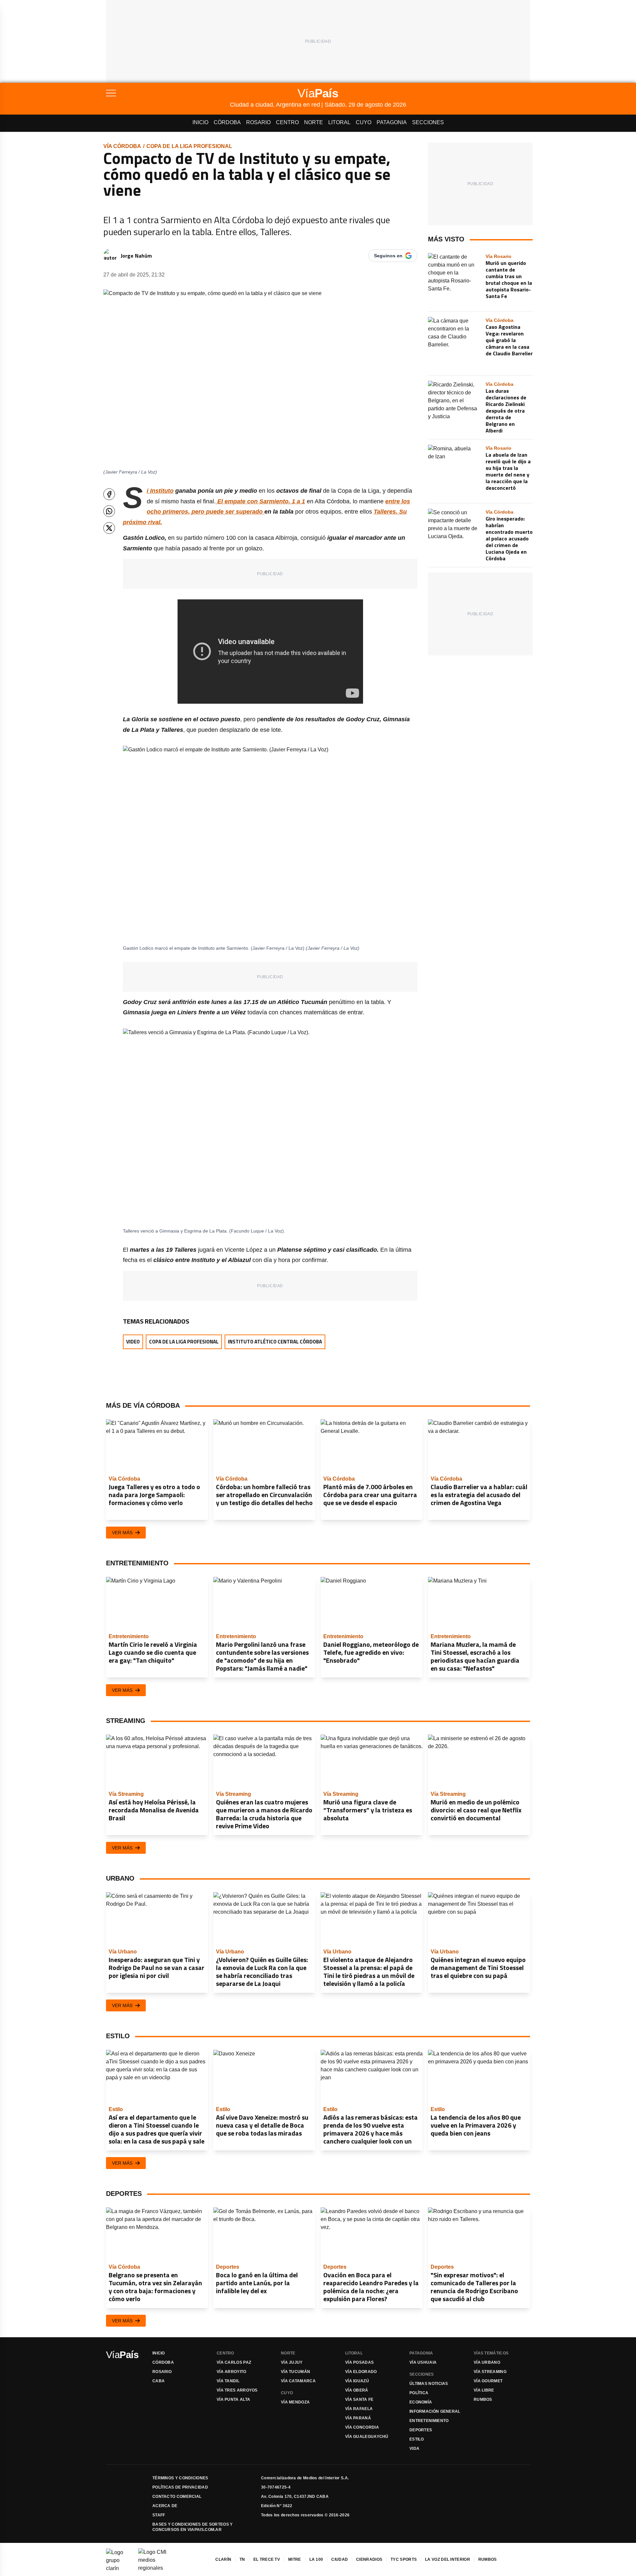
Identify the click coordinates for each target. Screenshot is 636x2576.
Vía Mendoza (295, 2402)
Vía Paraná (358, 2418)
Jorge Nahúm (136, 256)
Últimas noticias (429, 2384)
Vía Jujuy (292, 2362)
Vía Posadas (359, 2362)
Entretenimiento (429, 2421)
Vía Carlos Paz (234, 2362)
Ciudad (340, 2559)
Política (419, 2393)
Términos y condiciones (180, 2478)
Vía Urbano (487, 2362)
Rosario (258, 122)
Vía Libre (484, 2390)
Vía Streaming (490, 2372)
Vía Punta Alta (233, 2399)
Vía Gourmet (488, 2381)
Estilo (417, 2439)
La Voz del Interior (448, 2559)
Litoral (339, 122)
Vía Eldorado (361, 2372)
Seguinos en (388, 256)
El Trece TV (267, 2559)
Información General (435, 2411)
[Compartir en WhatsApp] (109, 511)
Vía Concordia (362, 2427)
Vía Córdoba (122, 146)
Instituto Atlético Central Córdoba (275, 1342)
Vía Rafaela (359, 2409)
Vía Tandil (228, 2381)
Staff (159, 2515)
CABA (159, 2381)
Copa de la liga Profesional (189, 146)
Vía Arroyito (232, 2372)
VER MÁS (122, 1533)
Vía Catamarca (298, 2381)
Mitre (295, 2559)
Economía (421, 2402)
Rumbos (483, 2399)
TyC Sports (404, 2559)
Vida (414, 2449)
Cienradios (369, 2559)
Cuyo (364, 122)
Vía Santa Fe (359, 2399)
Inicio (200, 122)
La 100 (316, 2559)
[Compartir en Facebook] (109, 494)
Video (133, 1342)
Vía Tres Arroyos (237, 2390)
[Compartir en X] (109, 528)
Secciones (428, 122)
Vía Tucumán (295, 2372)
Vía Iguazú (357, 2381)
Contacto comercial (177, 2497)
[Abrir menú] (168, 93)
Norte (314, 122)
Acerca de (165, 2506)
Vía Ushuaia (423, 2362)
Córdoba (227, 122)
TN (242, 2559)
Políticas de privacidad (180, 2487)
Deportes (421, 2430)
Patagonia (392, 122)
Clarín (223, 2559)
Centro (287, 122)
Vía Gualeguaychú (367, 2437)
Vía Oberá (357, 2390)
